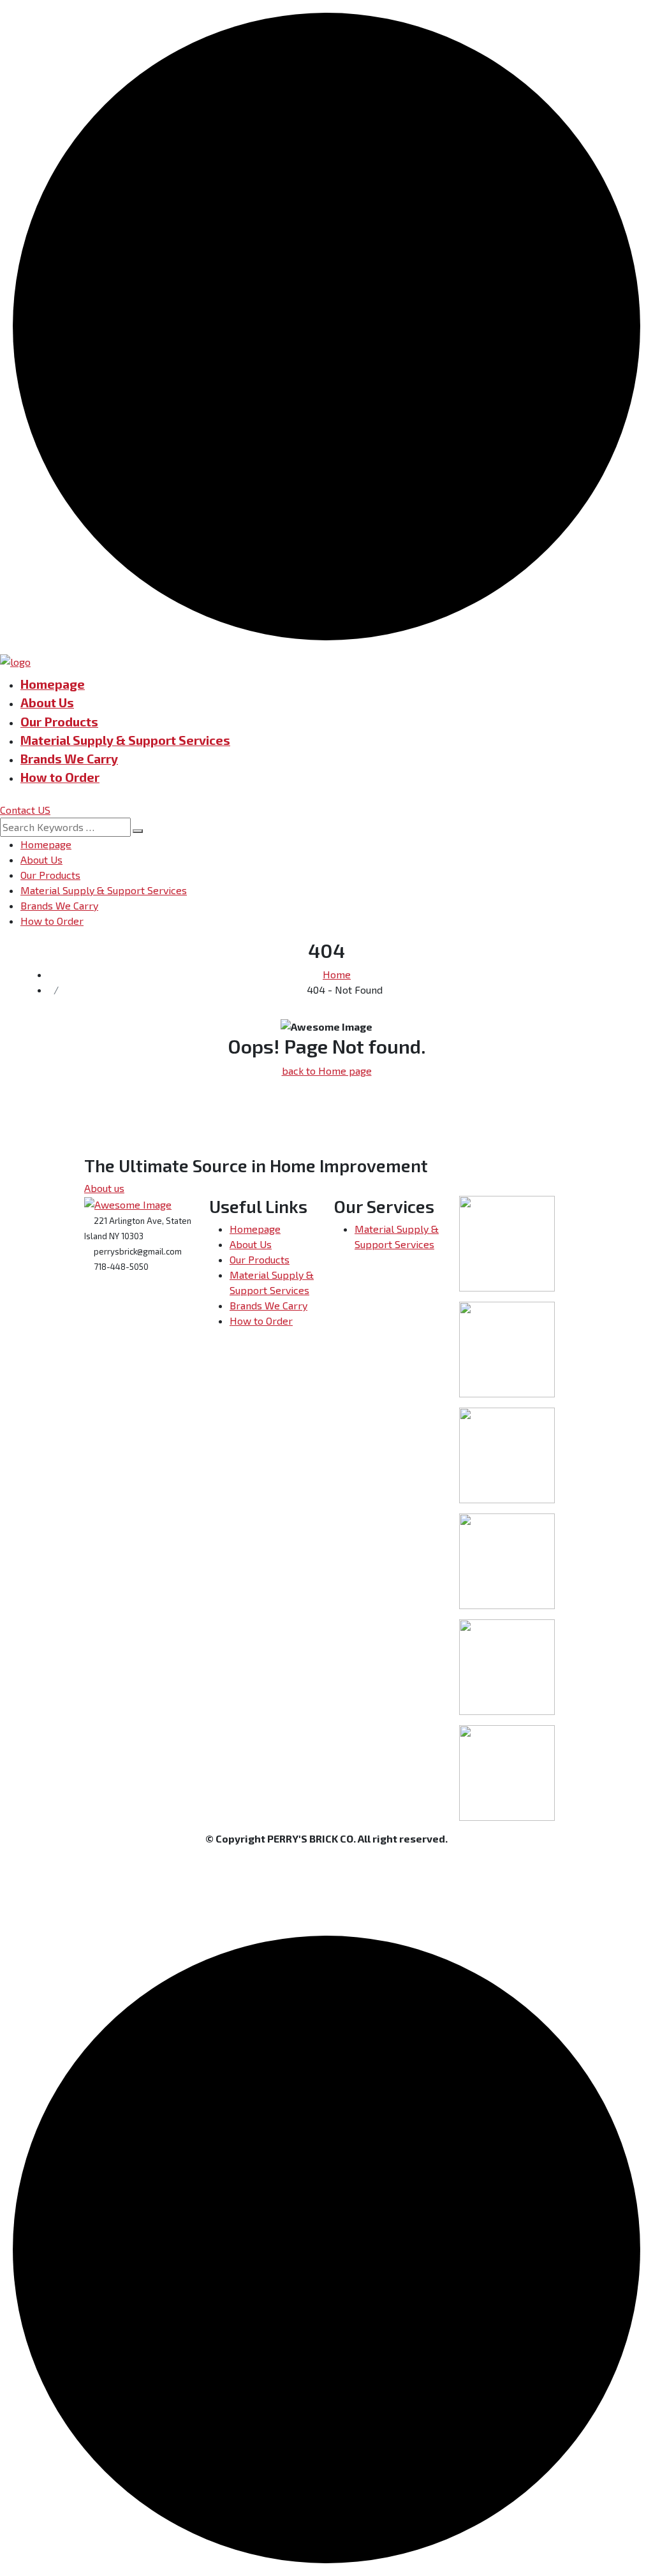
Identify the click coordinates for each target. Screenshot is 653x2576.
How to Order (60, 777)
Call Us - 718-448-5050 (562, 23)
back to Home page (327, 1071)
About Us (47, 703)
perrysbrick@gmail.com (137, 1251)
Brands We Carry (69, 759)
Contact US (25, 810)
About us (104, 1188)
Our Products (59, 722)
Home (337, 974)
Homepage (53, 684)
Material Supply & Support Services (125, 740)
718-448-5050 (120, 1267)
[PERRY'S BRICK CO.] (15, 660)
